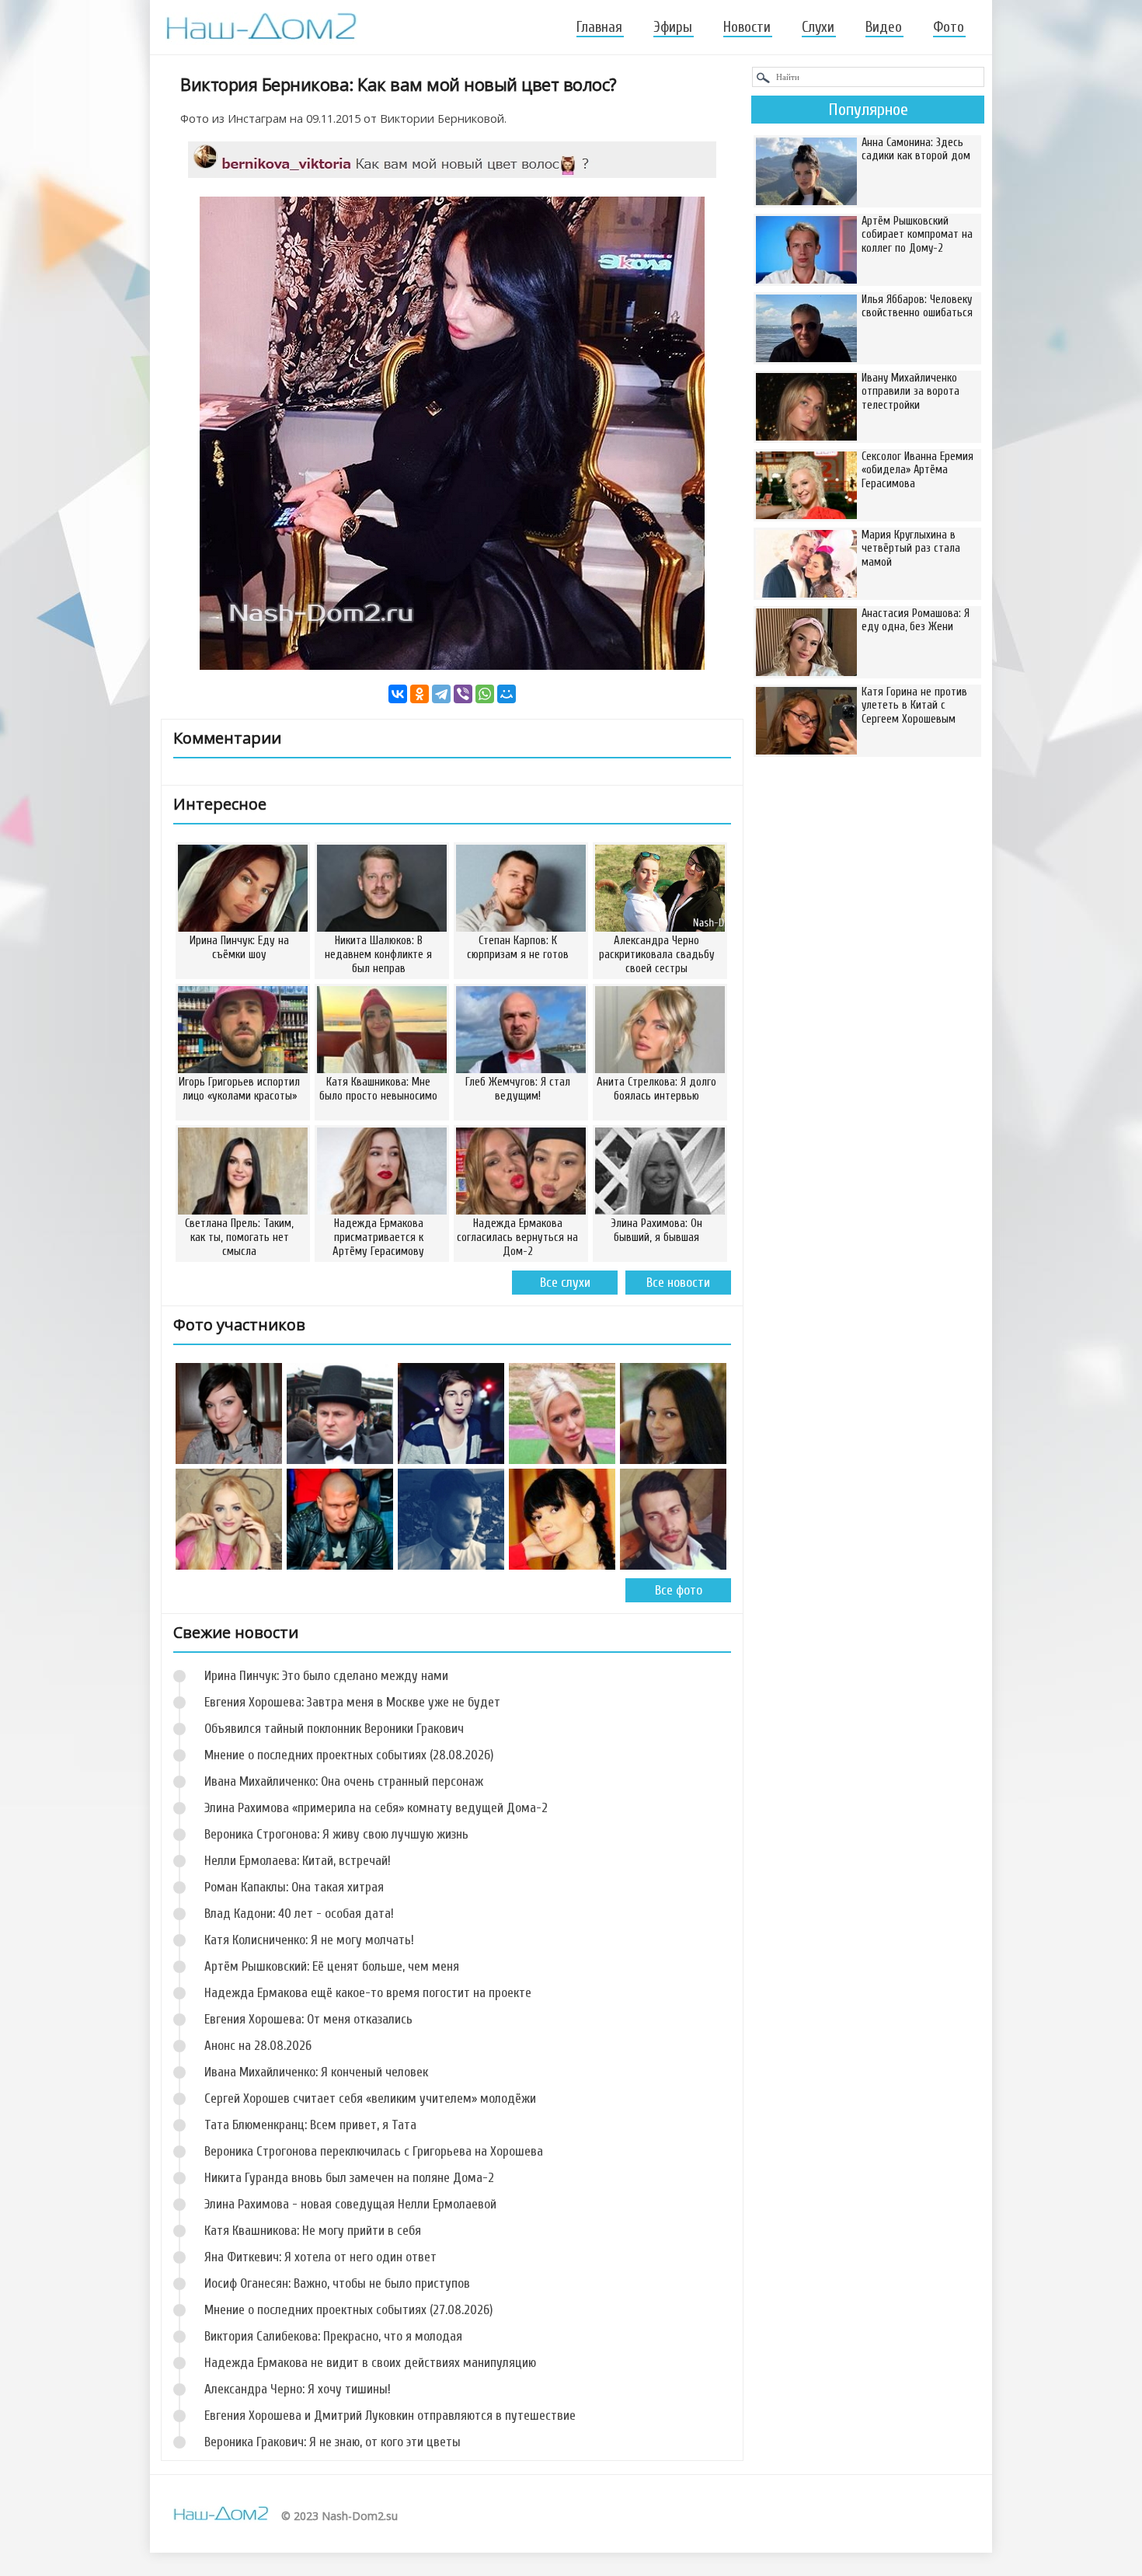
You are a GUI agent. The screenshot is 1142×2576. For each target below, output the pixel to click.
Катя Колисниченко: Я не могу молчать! (309, 1940)
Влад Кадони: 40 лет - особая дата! (299, 1914)
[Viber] (463, 694)
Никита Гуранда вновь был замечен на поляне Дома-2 (349, 2178)
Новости (747, 27)
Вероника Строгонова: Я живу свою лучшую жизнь (336, 1834)
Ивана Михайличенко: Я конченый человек (316, 2072)
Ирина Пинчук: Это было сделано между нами (326, 1676)
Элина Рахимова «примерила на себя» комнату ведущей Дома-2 (376, 1808)
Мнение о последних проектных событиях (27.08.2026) (348, 2310)
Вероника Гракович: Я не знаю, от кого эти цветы (333, 2442)
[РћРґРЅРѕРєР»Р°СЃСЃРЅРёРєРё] (420, 694)
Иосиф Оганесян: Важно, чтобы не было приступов (337, 2283)
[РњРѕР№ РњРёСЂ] (507, 694)
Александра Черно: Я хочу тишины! (298, 2389)
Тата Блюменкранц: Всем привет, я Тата (310, 2125)
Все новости (678, 1283)
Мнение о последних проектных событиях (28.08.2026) (349, 1755)
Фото (949, 27)
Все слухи (565, 1283)
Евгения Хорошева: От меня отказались (308, 2019)
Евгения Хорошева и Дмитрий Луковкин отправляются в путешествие (390, 2416)
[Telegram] (441, 694)
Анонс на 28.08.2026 (258, 2046)
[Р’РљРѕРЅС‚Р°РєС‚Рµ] (398, 694)
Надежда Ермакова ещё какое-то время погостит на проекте (368, 1993)
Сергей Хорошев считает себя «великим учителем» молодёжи (370, 2098)
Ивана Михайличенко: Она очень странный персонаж (344, 1781)
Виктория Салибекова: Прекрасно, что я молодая (333, 2336)
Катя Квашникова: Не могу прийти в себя (313, 2231)
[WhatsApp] (485, 694)
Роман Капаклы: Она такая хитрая (294, 1887)
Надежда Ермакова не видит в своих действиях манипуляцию (370, 2363)
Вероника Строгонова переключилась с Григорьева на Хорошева (374, 2151)
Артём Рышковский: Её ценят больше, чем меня (332, 1966)
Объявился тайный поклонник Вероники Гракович (334, 1729)
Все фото (679, 1590)
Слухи (818, 27)
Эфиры (673, 27)
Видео (884, 27)
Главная (599, 27)
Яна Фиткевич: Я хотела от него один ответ (320, 2257)
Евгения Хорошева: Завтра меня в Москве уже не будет (352, 1702)
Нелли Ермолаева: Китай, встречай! (298, 1861)
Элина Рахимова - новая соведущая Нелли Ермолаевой (350, 2204)
